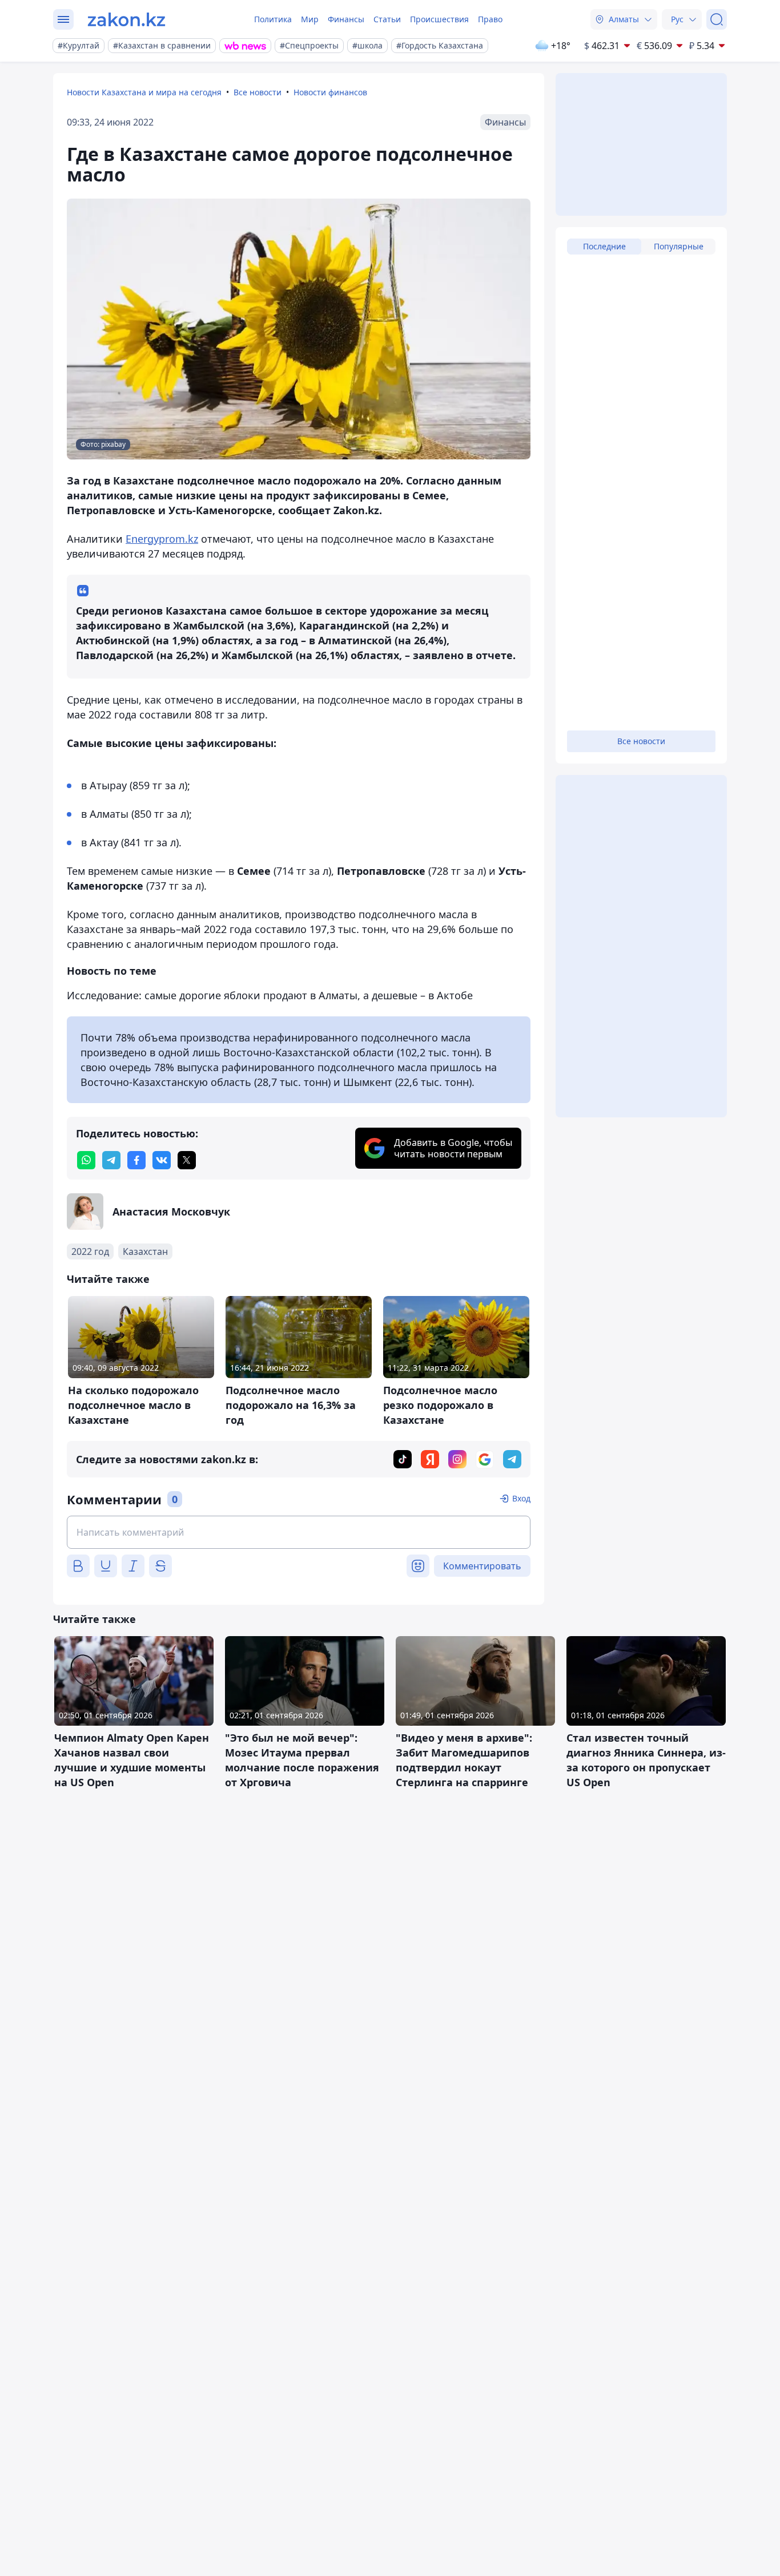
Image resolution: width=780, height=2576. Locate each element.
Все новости (258, 92)
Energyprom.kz (162, 539)
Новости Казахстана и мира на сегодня (144, 92)
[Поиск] (717, 19)
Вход (521, 1498)
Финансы (346, 19)
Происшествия (439, 19)
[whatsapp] (86, 1160)
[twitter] (187, 1160)
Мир (310, 19)
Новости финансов (330, 92)
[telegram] (111, 1160)
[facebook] (136, 1160)
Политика (273, 19)
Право (490, 19)
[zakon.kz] (126, 19)
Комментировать (482, 1566)
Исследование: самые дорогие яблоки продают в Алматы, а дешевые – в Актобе (270, 995)
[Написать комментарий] (299, 1532)
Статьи (387, 19)
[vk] (162, 1160)
